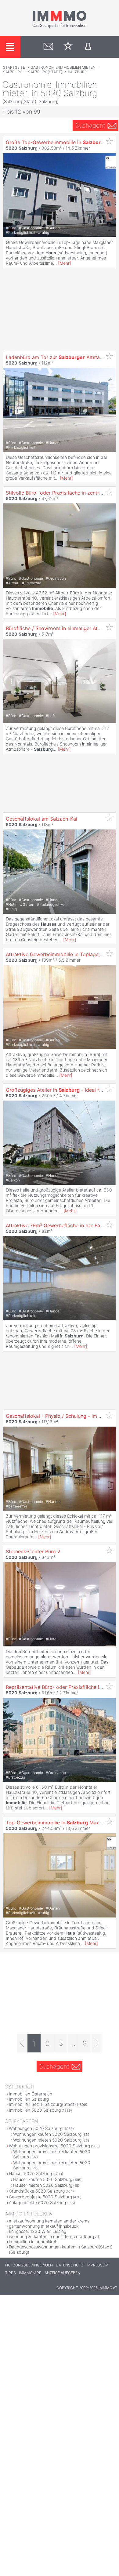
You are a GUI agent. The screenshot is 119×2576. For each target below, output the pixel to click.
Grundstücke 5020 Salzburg (37, 2191)
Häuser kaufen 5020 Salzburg (43, 2179)
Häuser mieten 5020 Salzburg (43, 2185)
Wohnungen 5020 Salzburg (36, 2128)
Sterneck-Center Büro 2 (33, 1551)
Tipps (11, 2273)
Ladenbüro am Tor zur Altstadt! (56, 357)
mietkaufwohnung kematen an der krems (49, 2221)
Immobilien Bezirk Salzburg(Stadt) (42, 2104)
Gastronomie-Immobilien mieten (63, 67)
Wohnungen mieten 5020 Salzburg (47, 2140)
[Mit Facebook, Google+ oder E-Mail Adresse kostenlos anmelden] (88, 47)
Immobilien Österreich (31, 2094)
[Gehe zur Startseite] (60, 27)
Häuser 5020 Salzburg (31, 2173)
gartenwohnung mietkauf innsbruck (44, 2226)
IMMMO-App (30, 2273)
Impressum (97, 2265)
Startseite (14, 67)
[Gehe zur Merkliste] (68, 47)
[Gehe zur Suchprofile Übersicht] (48, 47)
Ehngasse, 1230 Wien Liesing (38, 2231)
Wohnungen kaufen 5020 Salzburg (47, 2134)
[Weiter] (97, 2043)
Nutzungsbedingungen (29, 2265)
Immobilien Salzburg (29, 2099)
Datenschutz (70, 2265)
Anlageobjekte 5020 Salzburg (38, 2202)
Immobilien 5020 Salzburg (35, 2110)
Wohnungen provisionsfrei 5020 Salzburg (49, 2146)
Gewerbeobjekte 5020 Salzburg (40, 2197)
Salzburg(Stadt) (45, 72)
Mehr (65, 263)
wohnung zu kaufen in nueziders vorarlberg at (54, 2236)
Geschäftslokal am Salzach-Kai (41, 819)
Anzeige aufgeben (62, 2273)
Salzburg (13, 72)
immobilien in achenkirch (33, 2242)
